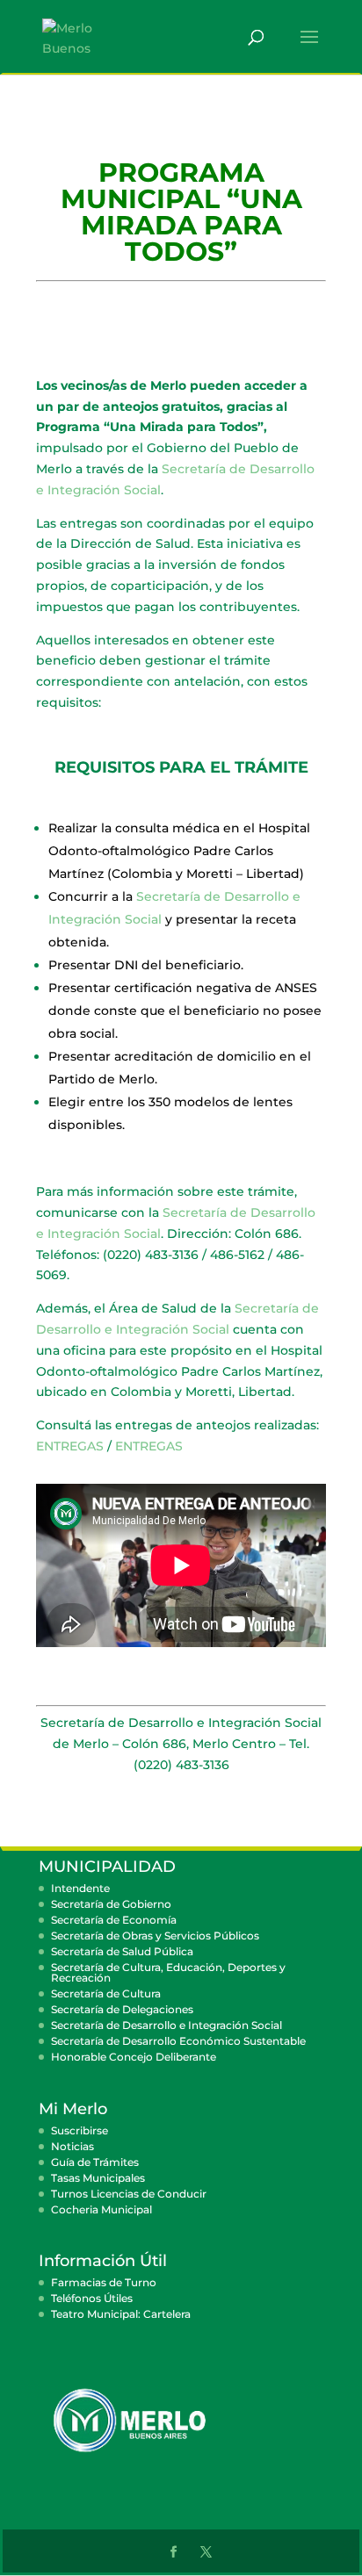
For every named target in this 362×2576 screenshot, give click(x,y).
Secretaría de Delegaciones (122, 2009)
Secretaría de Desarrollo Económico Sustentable (178, 2041)
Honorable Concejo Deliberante (134, 2057)
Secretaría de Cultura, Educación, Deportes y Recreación (168, 1972)
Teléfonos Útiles (92, 2298)
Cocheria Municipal (101, 2209)
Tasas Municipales (98, 2178)
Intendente (80, 1888)
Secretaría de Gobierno (111, 1904)
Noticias (72, 2146)
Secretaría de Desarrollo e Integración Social (167, 2025)
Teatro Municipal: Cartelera (121, 2314)
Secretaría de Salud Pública (122, 1951)
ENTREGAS (70, 1446)
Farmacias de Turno (104, 2282)
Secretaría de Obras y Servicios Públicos (155, 1936)
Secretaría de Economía (114, 1920)
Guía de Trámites (95, 2162)
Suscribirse (80, 2130)
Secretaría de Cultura (106, 1993)
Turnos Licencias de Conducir (129, 2194)
